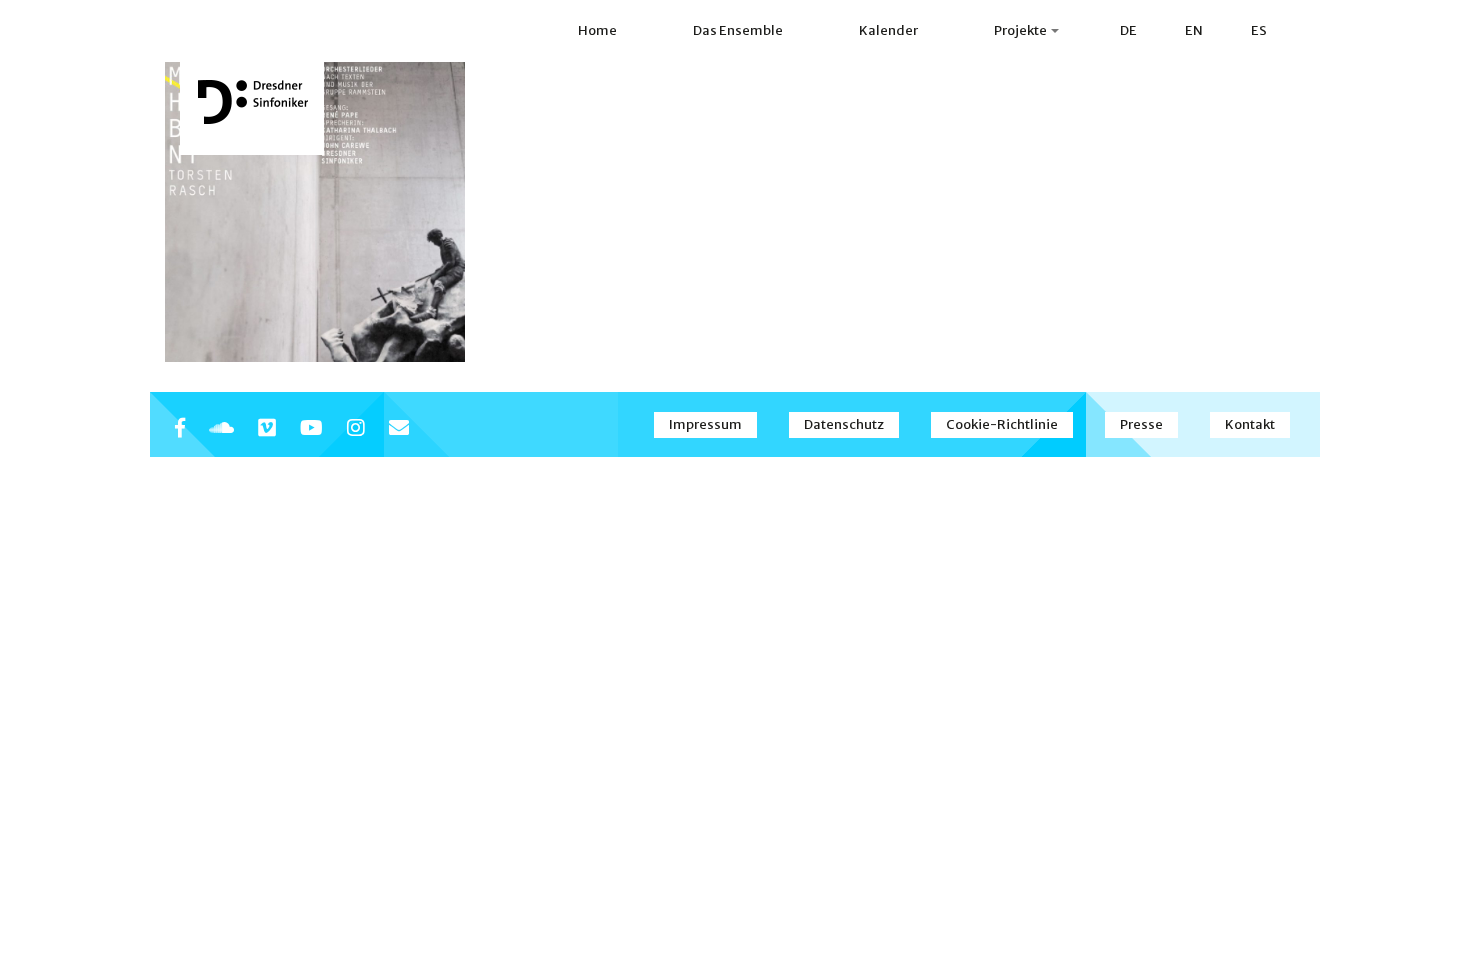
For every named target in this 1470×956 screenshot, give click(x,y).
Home (597, 30)
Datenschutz (844, 424)
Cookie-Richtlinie (1002, 424)
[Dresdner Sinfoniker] (252, 102)
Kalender (888, 30)
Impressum (705, 424)
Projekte (1021, 30)
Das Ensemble (738, 30)
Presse (1141, 424)
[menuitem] (1128, 31)
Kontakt (1250, 424)
